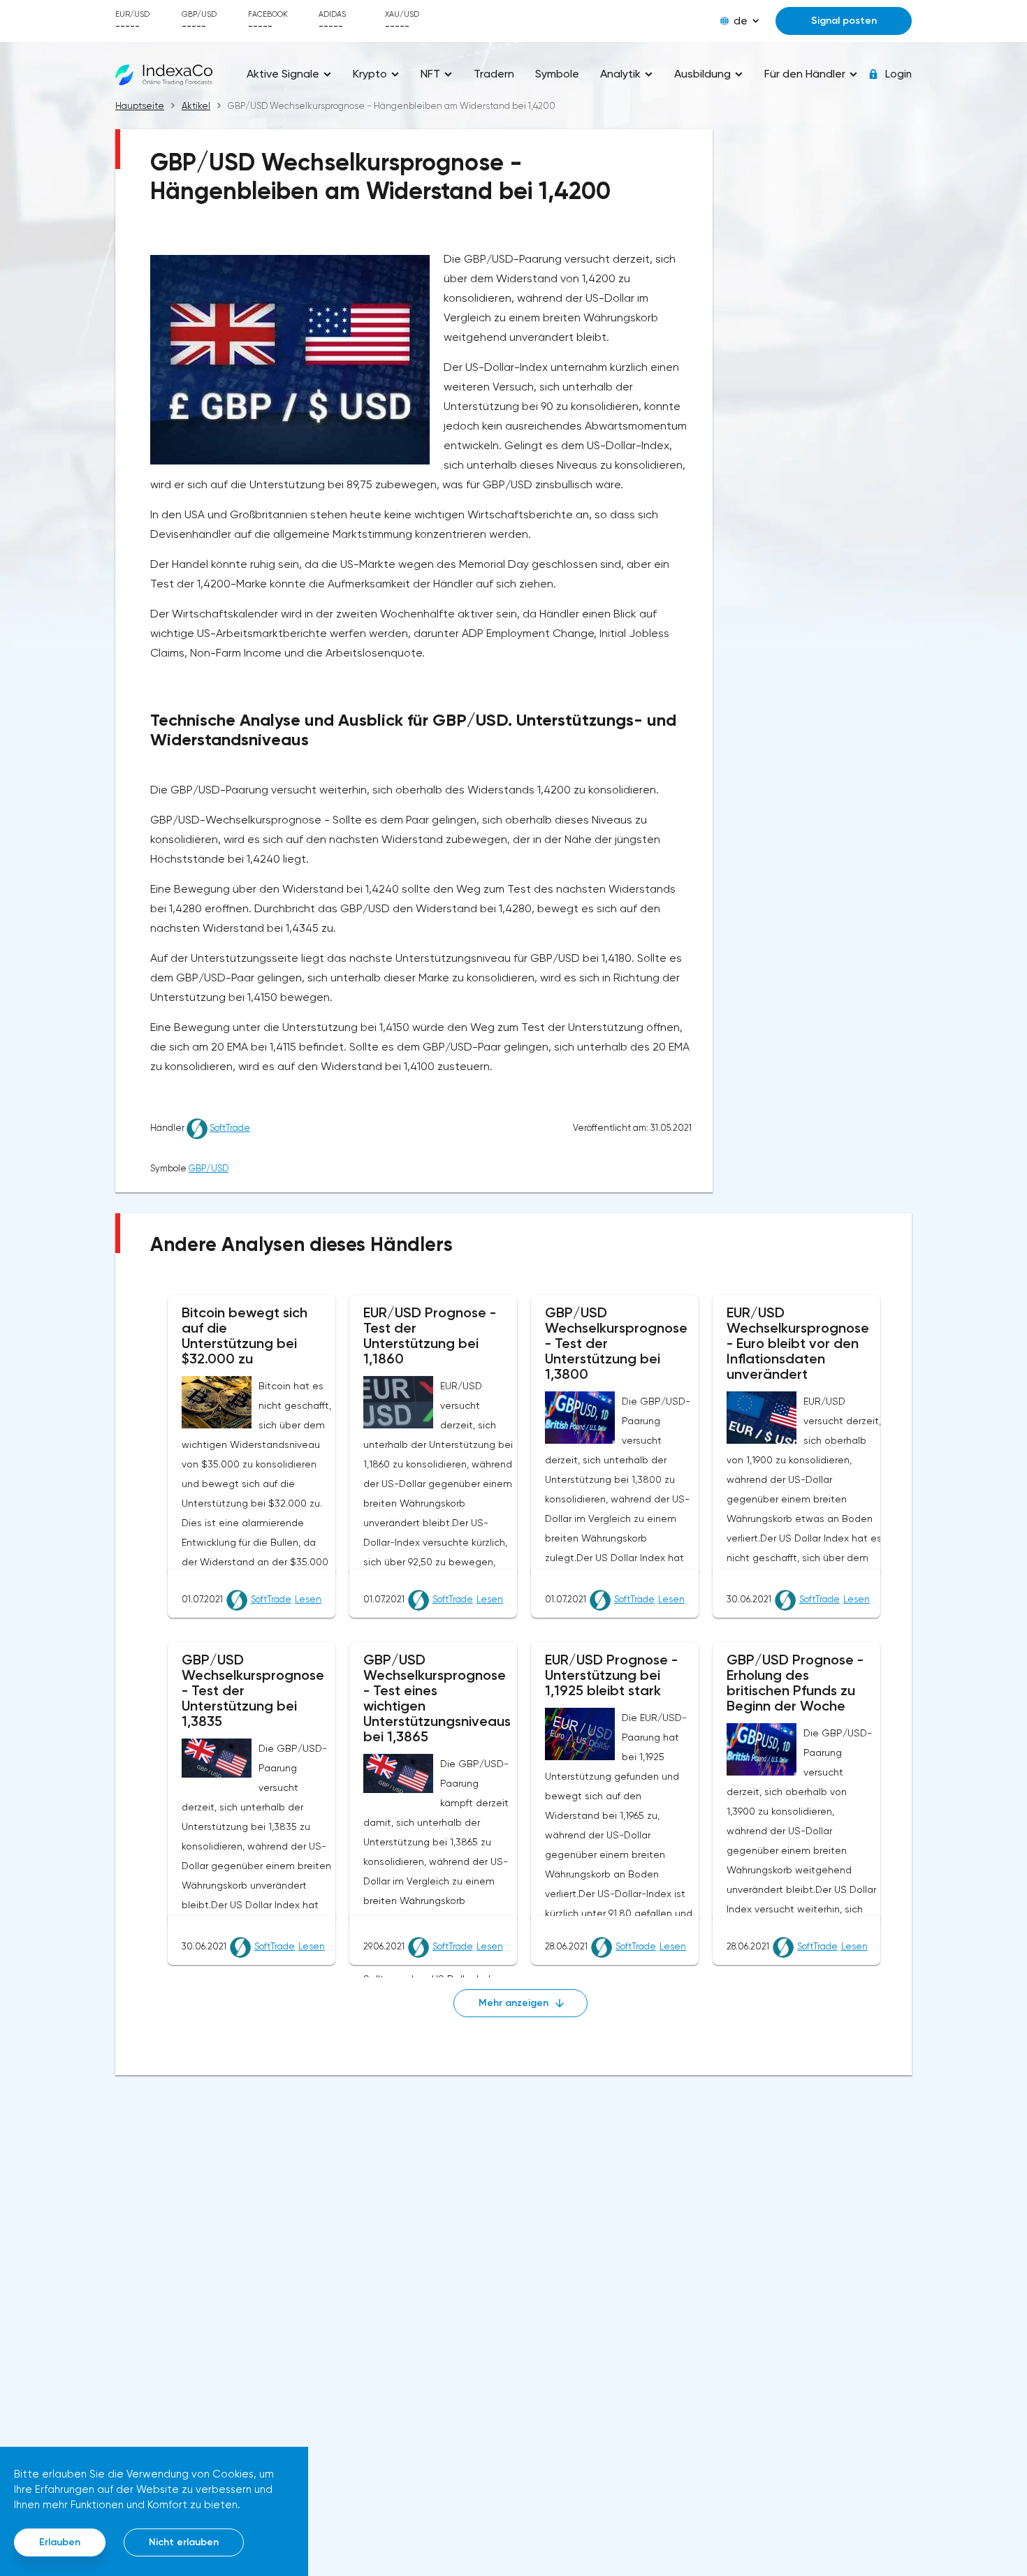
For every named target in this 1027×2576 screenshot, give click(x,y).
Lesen (308, 1599)
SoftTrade (230, 1128)
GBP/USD (209, 1168)
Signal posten (844, 21)
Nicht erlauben (184, 2542)
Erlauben (60, 2542)
